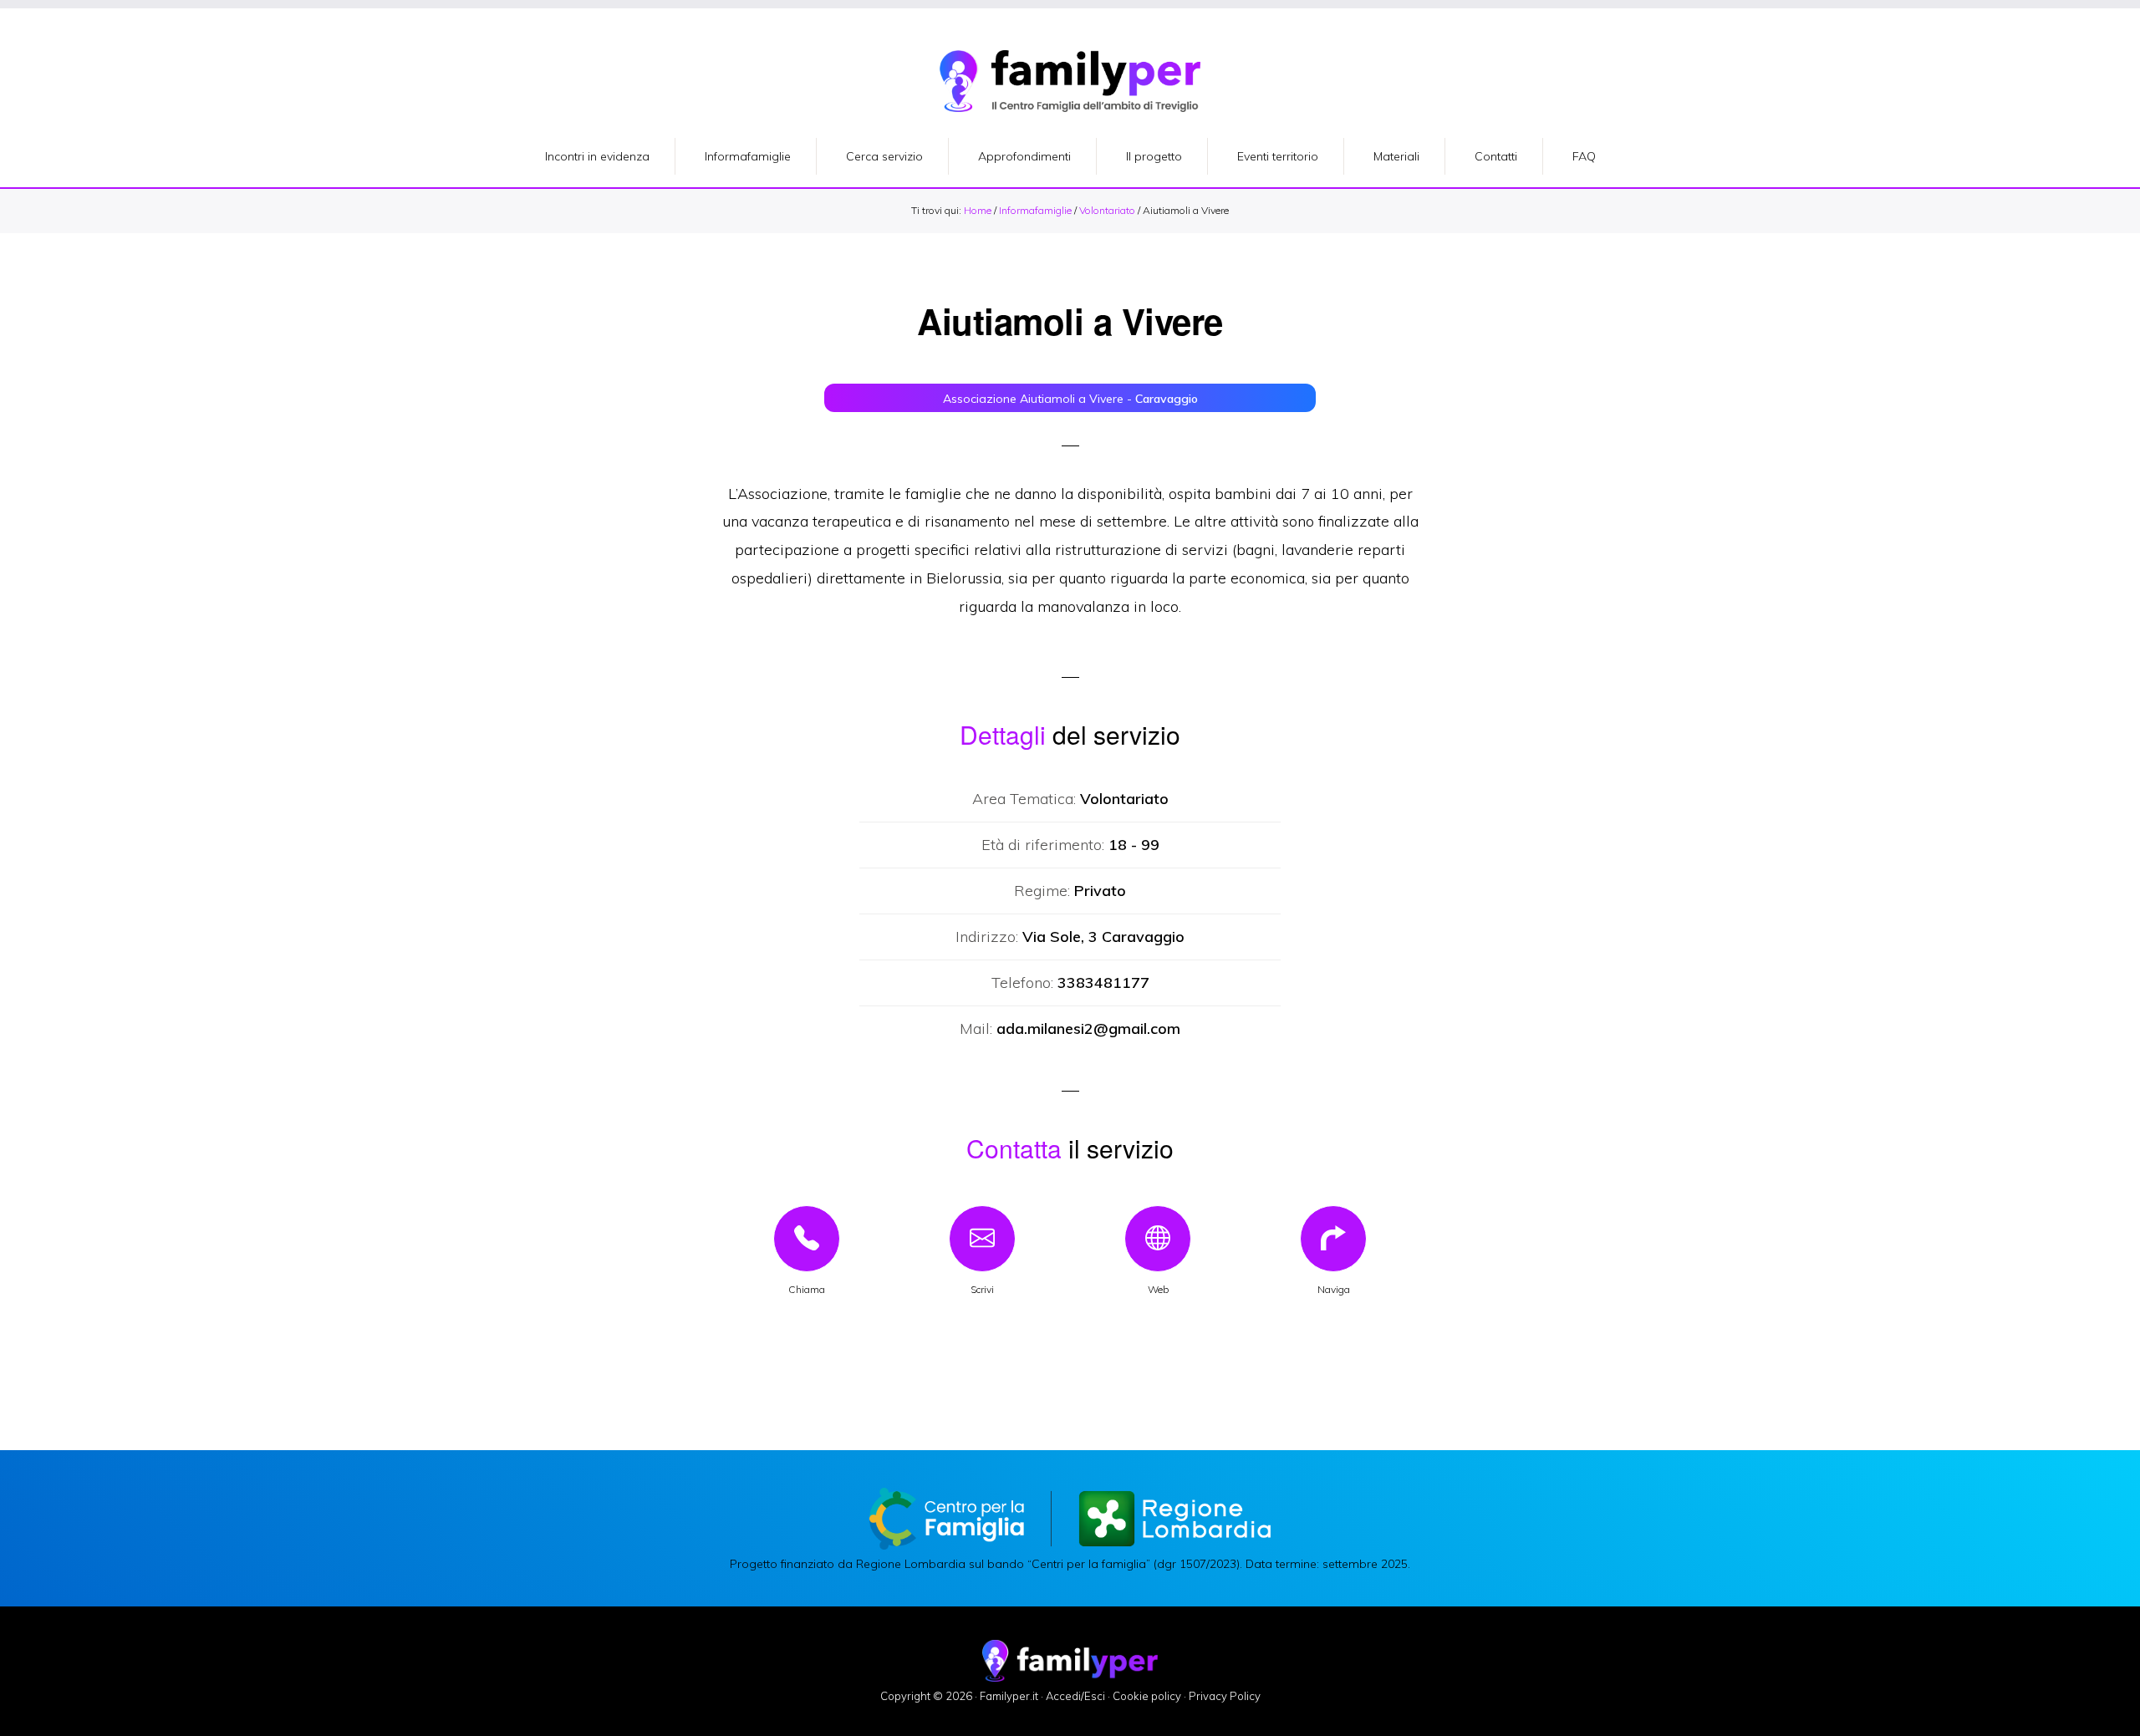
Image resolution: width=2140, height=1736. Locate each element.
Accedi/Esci (1075, 1696)
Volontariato (1107, 210)
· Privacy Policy (1222, 1696)
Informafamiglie (1035, 210)
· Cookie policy (1144, 1696)
